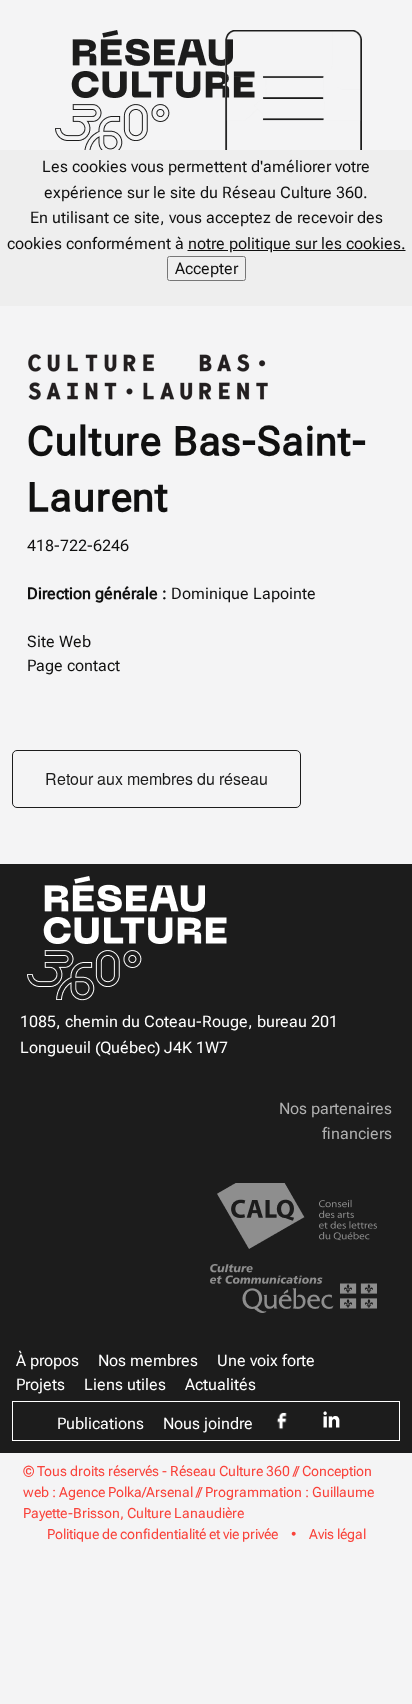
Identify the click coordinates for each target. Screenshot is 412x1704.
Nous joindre (208, 1423)
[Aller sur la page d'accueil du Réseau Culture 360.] (155, 91)
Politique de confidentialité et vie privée (162, 1534)
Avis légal (337, 1534)
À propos (47, 1360)
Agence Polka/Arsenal (126, 1492)
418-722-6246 (78, 545)
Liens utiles (125, 1384)
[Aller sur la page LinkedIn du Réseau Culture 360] (331, 1419)
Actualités (220, 1384)
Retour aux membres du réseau (156, 778)
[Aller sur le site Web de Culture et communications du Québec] (293, 1287)
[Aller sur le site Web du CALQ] (297, 1214)
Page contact (73, 665)
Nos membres (148, 1360)
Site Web (59, 641)
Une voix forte (266, 1360)
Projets (40, 1384)
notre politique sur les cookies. (297, 243)
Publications (100, 1423)
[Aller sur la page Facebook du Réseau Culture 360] (282, 1420)
